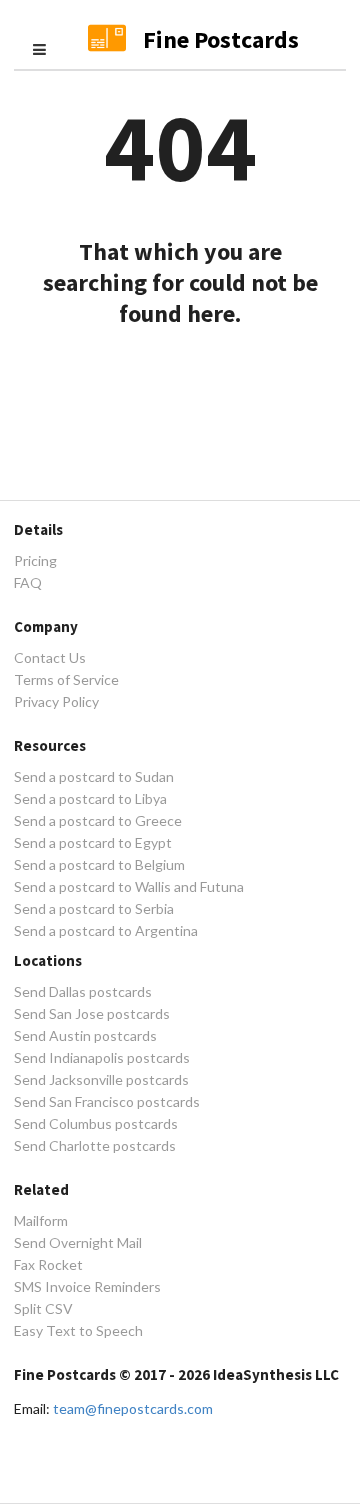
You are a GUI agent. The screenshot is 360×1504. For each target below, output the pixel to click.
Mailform (41, 1221)
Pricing (35, 561)
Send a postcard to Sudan (94, 777)
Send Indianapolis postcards (102, 1057)
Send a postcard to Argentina (106, 930)
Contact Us (50, 658)
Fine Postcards (221, 39)
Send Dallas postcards (83, 992)
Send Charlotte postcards (95, 1145)
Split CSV (43, 1308)
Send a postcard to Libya (90, 798)
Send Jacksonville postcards (101, 1079)
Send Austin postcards (85, 1035)
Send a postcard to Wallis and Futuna (129, 886)
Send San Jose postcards (92, 1013)
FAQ (28, 582)
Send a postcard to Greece (98, 820)
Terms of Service (66, 679)
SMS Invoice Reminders (87, 1286)
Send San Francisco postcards (107, 1101)
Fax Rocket (48, 1264)
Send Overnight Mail (78, 1242)
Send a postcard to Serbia (94, 908)
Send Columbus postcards (96, 1123)
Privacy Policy (56, 701)
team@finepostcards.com (133, 1408)
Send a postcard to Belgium (99, 864)
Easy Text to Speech (78, 1330)
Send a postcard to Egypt (93, 842)
